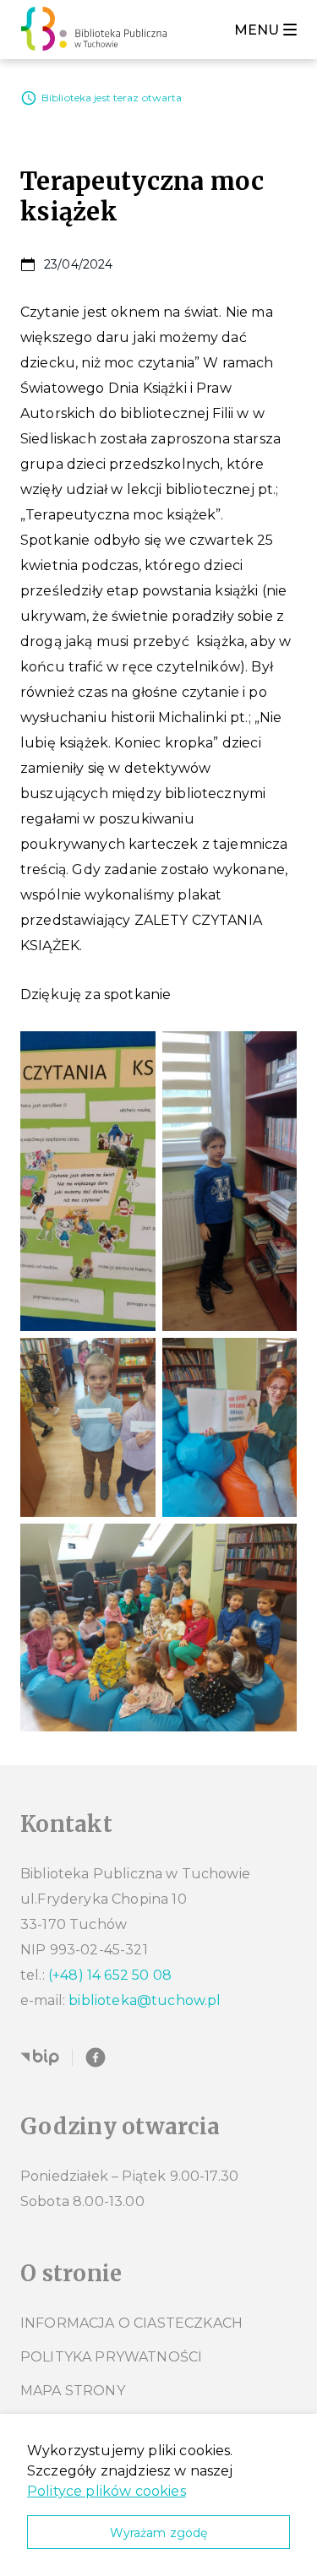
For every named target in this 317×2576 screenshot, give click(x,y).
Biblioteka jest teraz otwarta (112, 98)
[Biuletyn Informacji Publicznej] (40, 2057)
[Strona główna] (98, 30)
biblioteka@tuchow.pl (145, 2000)
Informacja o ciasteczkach (131, 2323)
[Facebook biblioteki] (96, 2057)
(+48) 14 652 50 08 (110, 1975)
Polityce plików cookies (107, 2491)
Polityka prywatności (111, 2357)
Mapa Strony (73, 2391)
